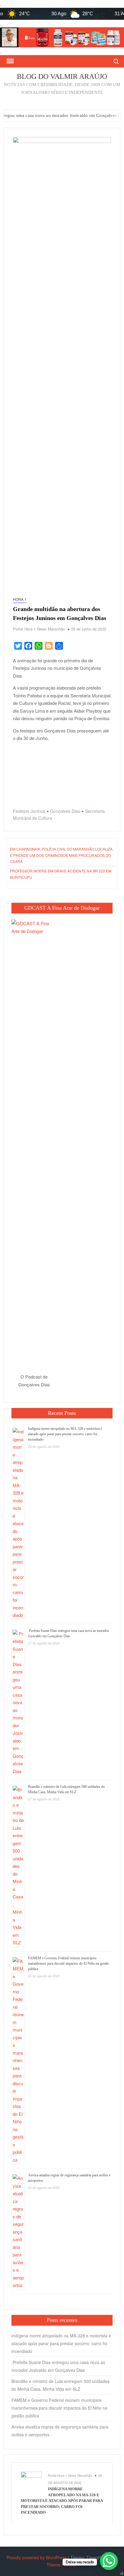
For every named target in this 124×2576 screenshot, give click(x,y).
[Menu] (10, 61)
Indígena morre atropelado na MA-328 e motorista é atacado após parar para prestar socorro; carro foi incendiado (65, 1434)
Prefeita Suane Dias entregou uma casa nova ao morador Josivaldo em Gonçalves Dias (58, 2366)
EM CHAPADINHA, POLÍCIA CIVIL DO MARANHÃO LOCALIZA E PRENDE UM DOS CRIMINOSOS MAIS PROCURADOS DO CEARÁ (61, 855)
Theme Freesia (61, 2565)
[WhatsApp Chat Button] (109, 2561)
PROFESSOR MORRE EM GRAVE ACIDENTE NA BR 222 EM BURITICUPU (61, 874)
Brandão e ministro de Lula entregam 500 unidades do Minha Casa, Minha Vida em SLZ (60, 2385)
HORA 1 (20, 599)
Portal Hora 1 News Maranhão (39, 629)
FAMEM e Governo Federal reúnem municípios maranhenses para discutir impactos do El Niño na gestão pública (68, 1963)
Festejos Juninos (29, 811)
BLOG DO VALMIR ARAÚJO (62, 76)
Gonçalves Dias (65, 811)
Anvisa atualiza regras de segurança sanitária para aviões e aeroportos (60, 2431)
